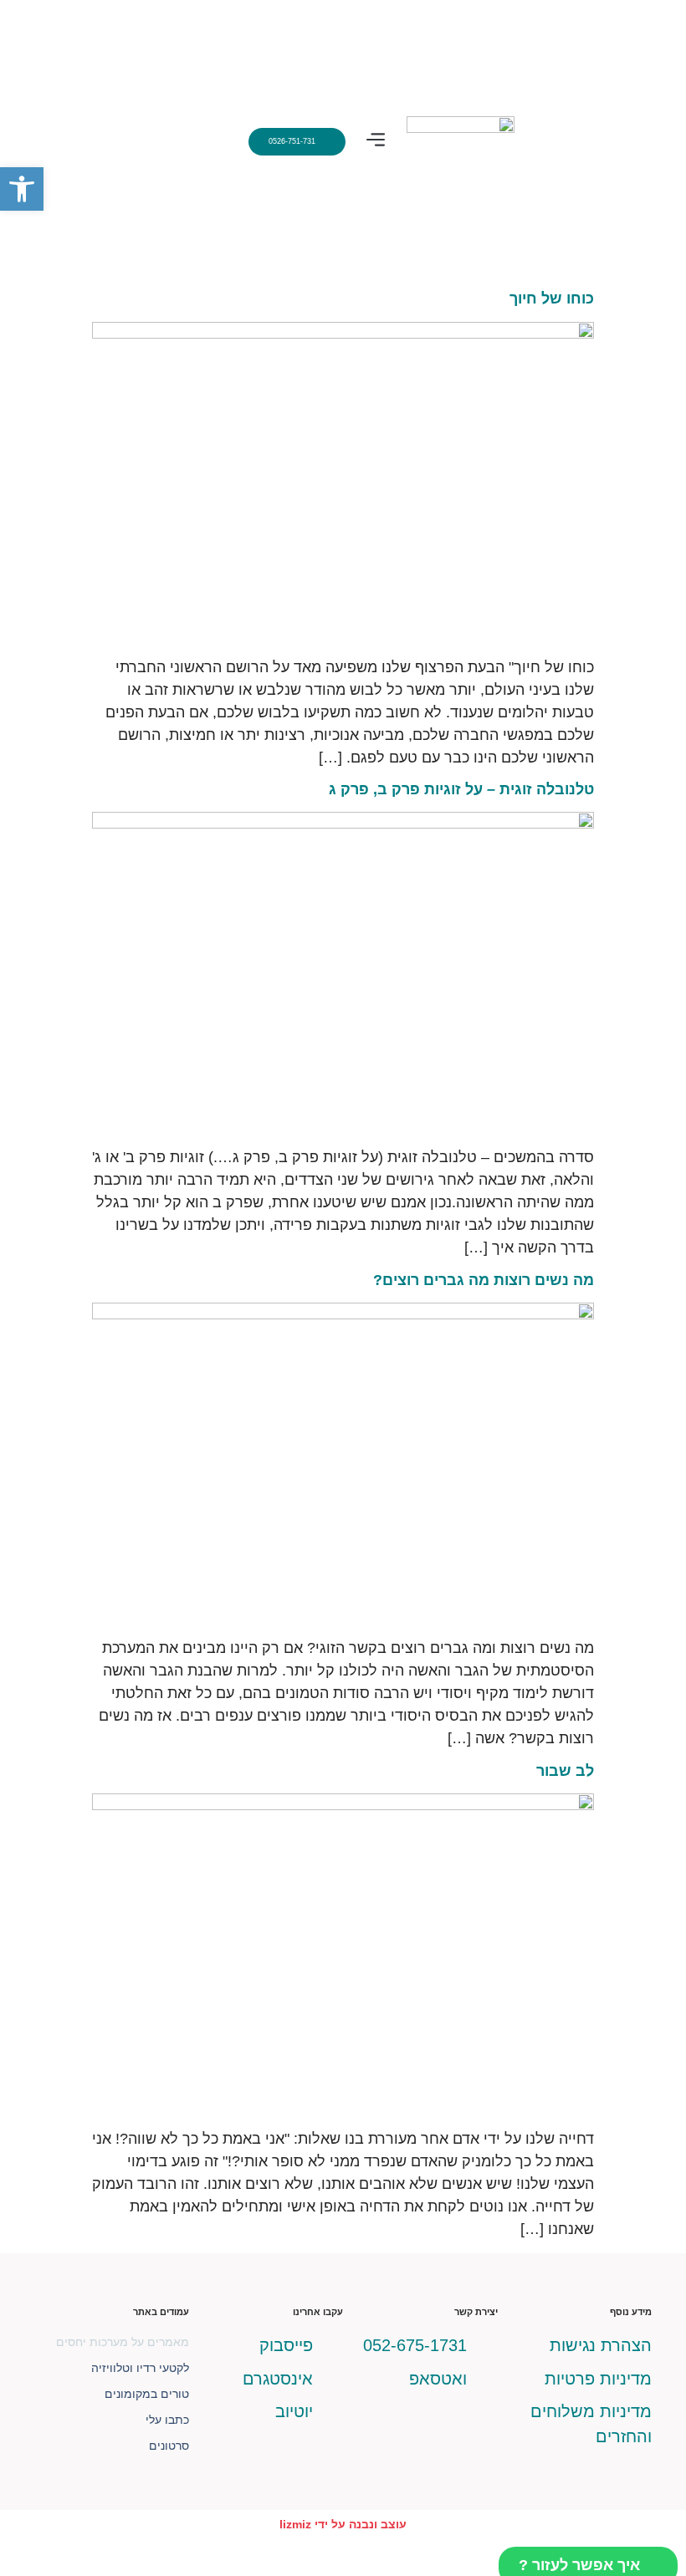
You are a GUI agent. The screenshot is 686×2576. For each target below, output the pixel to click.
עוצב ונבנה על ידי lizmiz (343, 2524)
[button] (376, 142)
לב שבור (565, 1771)
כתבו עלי (167, 2420)
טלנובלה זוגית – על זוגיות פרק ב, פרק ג (461, 789)
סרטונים (169, 2446)
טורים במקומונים (147, 2394)
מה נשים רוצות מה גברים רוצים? (484, 1280)
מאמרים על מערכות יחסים (123, 2342)
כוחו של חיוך (552, 298)
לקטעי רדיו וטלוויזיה (140, 2368)
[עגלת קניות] (202, 142)
